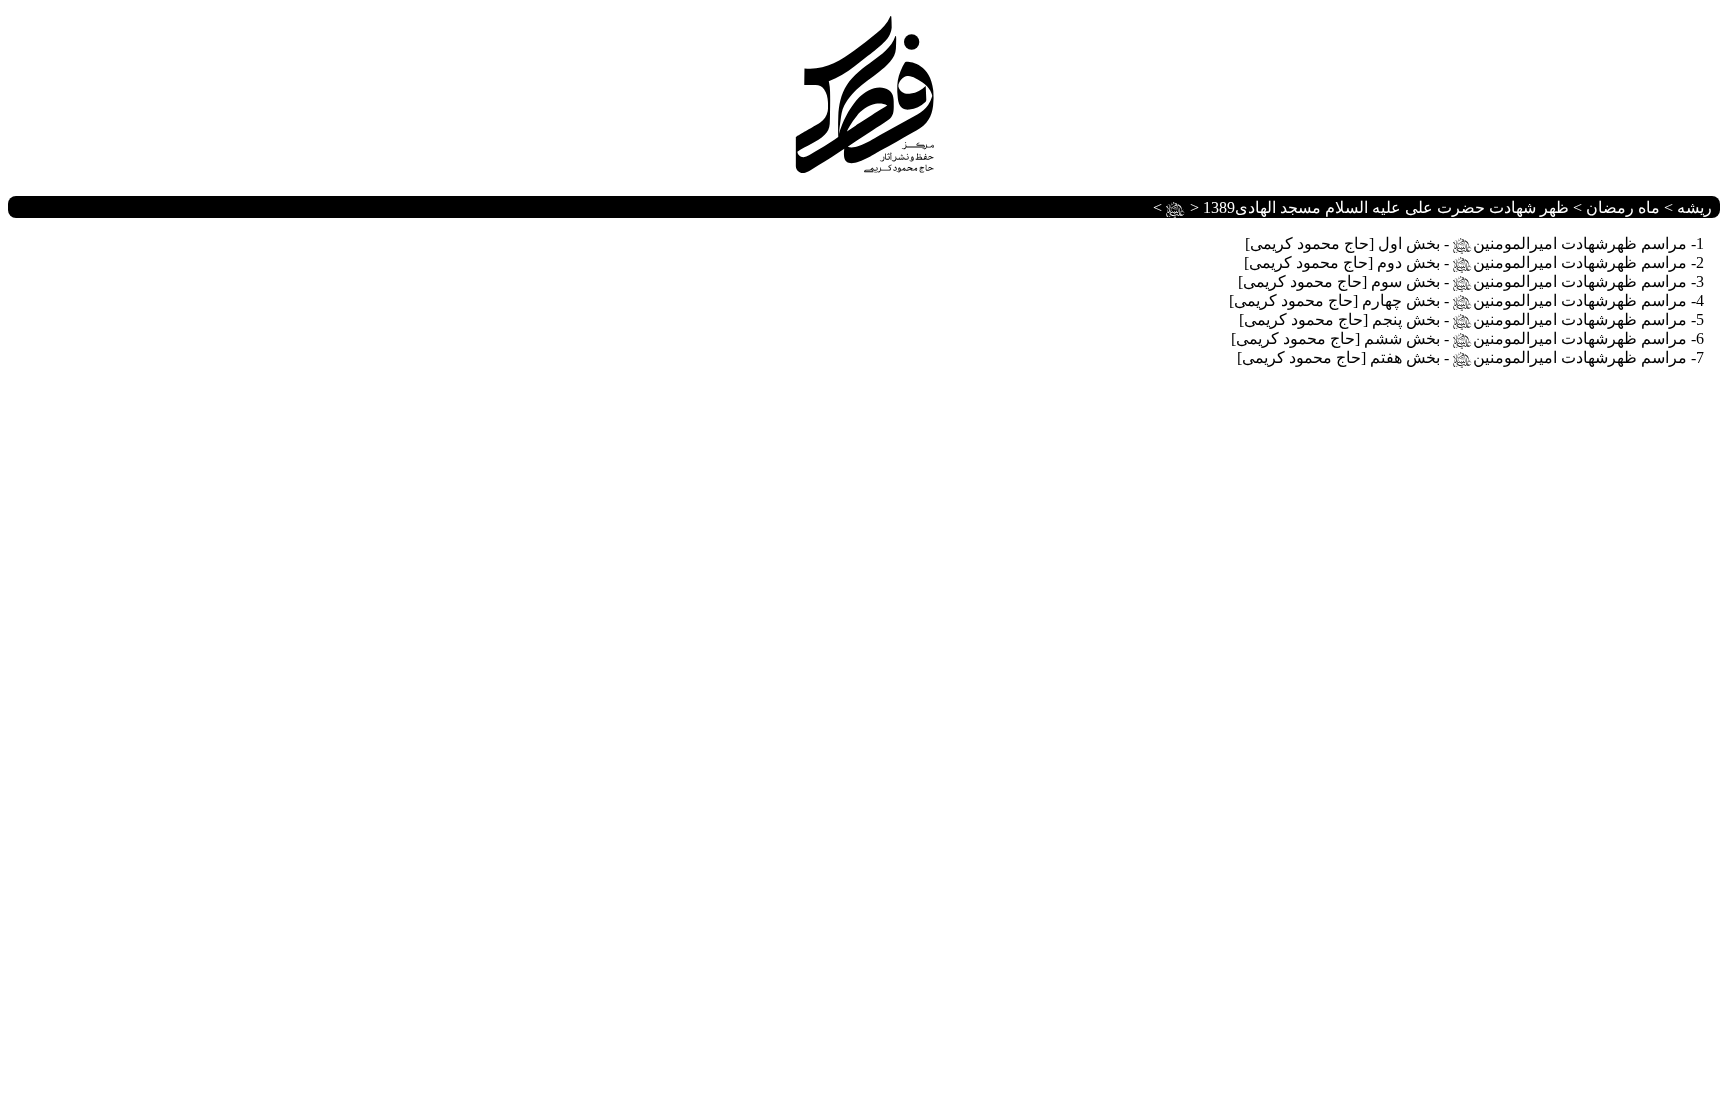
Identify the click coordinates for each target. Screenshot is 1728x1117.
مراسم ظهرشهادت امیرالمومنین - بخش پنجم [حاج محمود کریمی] (1463, 319)
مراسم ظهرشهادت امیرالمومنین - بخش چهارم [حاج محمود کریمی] (1458, 300)
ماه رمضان (1623, 207)
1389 (1219, 207)
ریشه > (1686, 207)
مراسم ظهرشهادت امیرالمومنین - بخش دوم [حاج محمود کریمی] (1465, 262)
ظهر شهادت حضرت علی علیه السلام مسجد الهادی (1367, 207)
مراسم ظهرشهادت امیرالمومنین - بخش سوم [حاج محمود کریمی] (1462, 281)
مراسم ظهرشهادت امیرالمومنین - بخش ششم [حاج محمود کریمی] (1459, 338)
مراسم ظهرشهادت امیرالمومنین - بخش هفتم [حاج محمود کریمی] (1462, 357)
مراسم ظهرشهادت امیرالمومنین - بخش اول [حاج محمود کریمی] (1466, 243)
